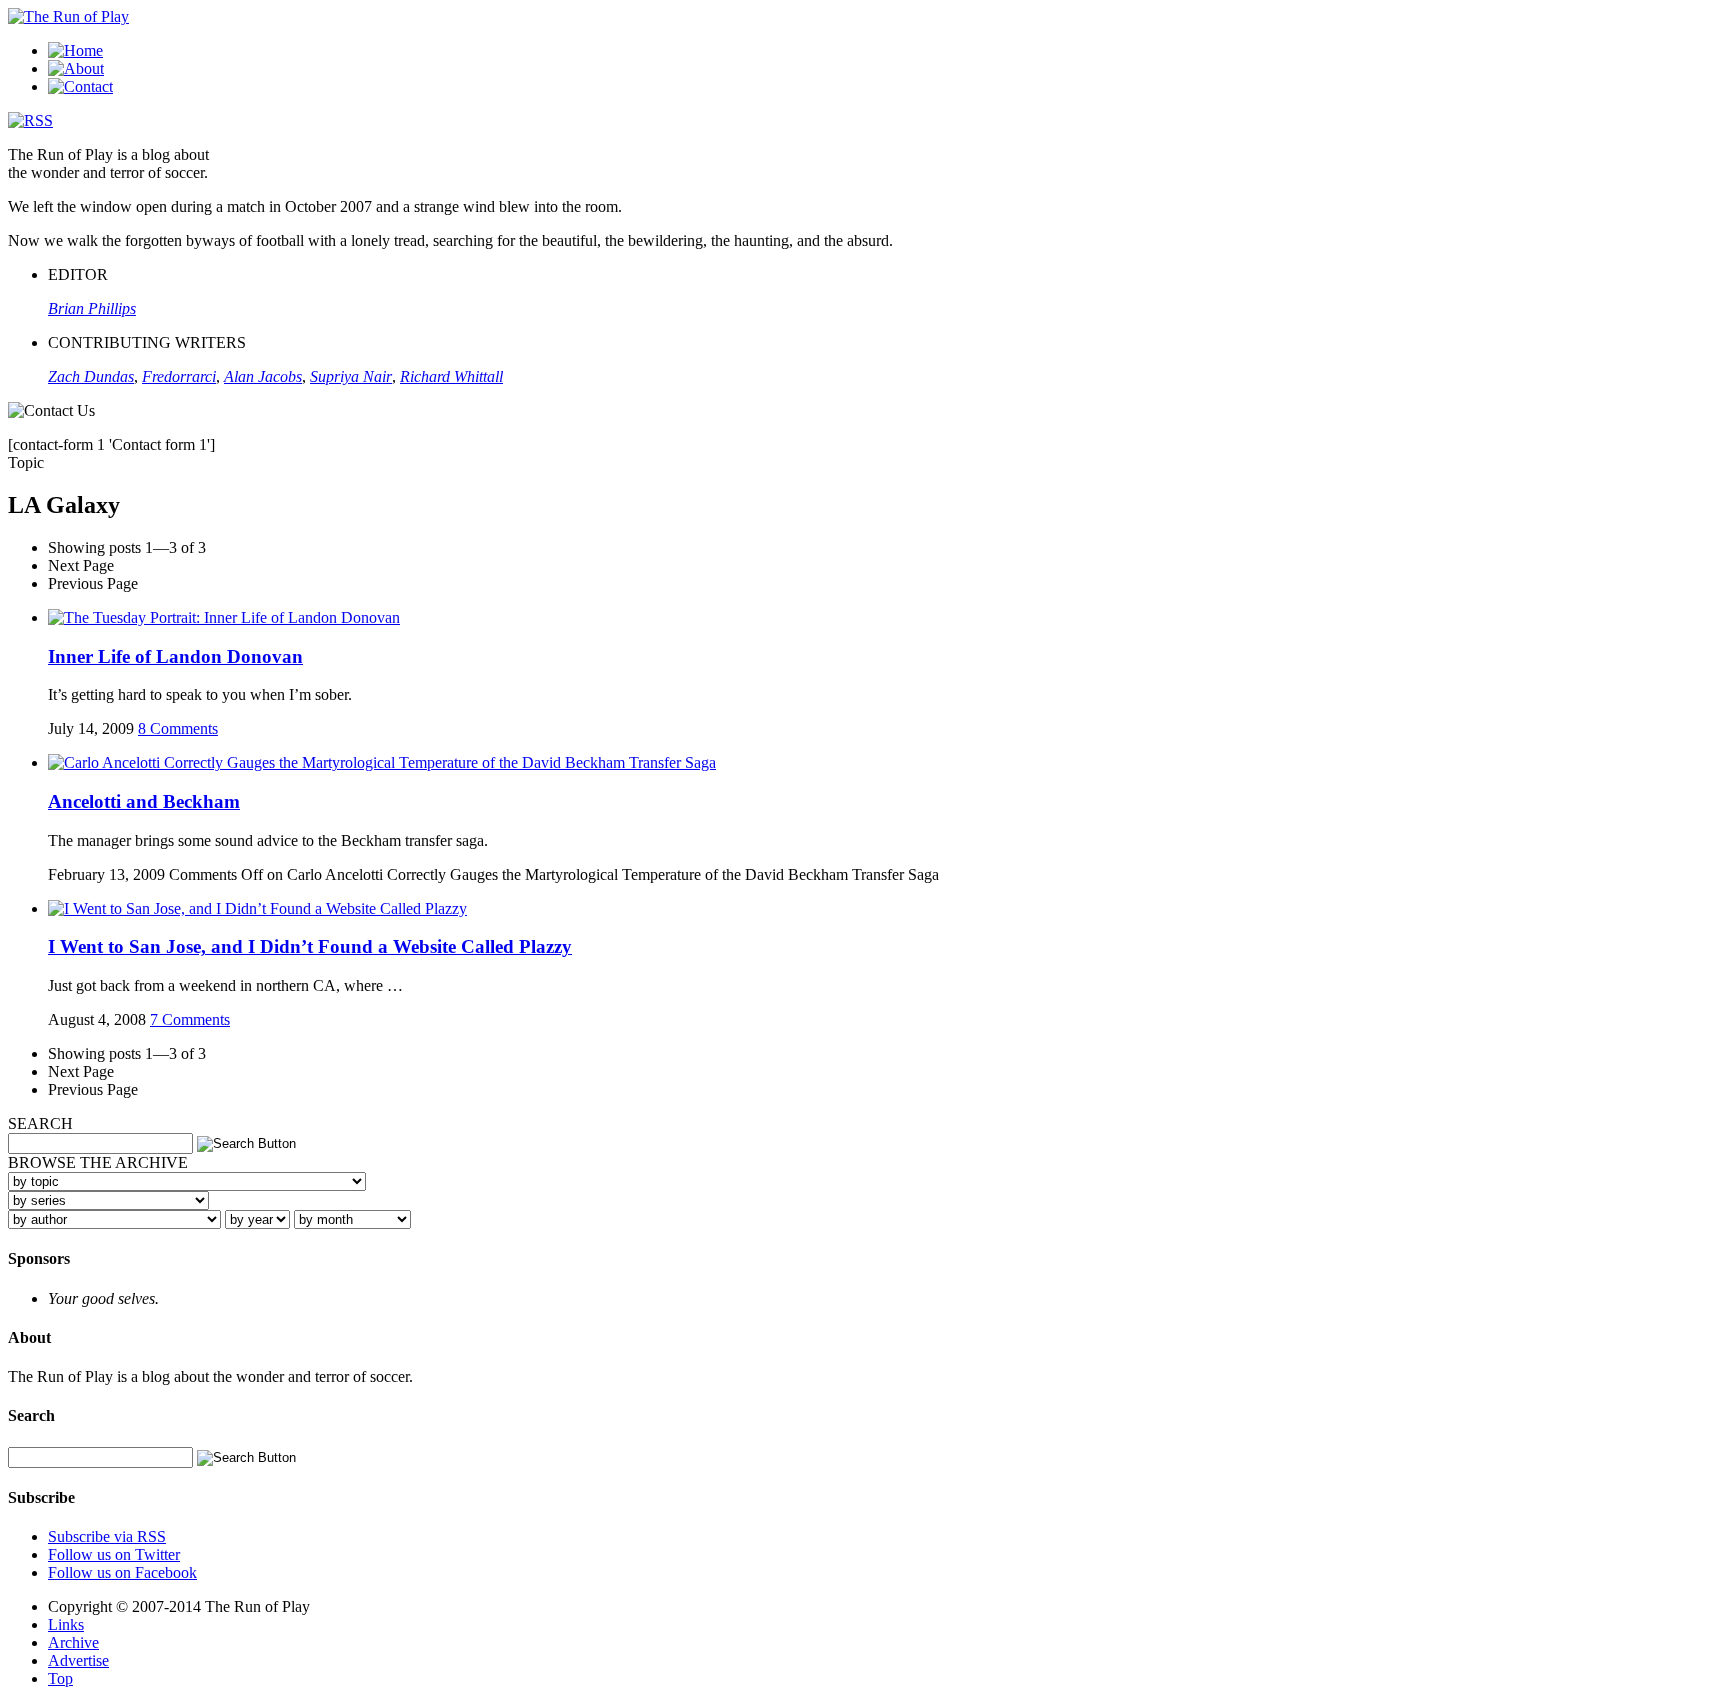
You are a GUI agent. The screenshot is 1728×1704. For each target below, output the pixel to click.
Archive (73, 1642)
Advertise (78, 1660)
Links (66, 1624)
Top (60, 1678)
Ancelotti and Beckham (144, 801)
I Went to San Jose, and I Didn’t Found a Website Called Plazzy (310, 946)
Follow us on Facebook (122, 1572)
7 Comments (190, 1019)
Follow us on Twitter (114, 1554)
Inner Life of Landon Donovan (175, 656)
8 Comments (178, 728)
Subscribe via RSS (107, 1536)
